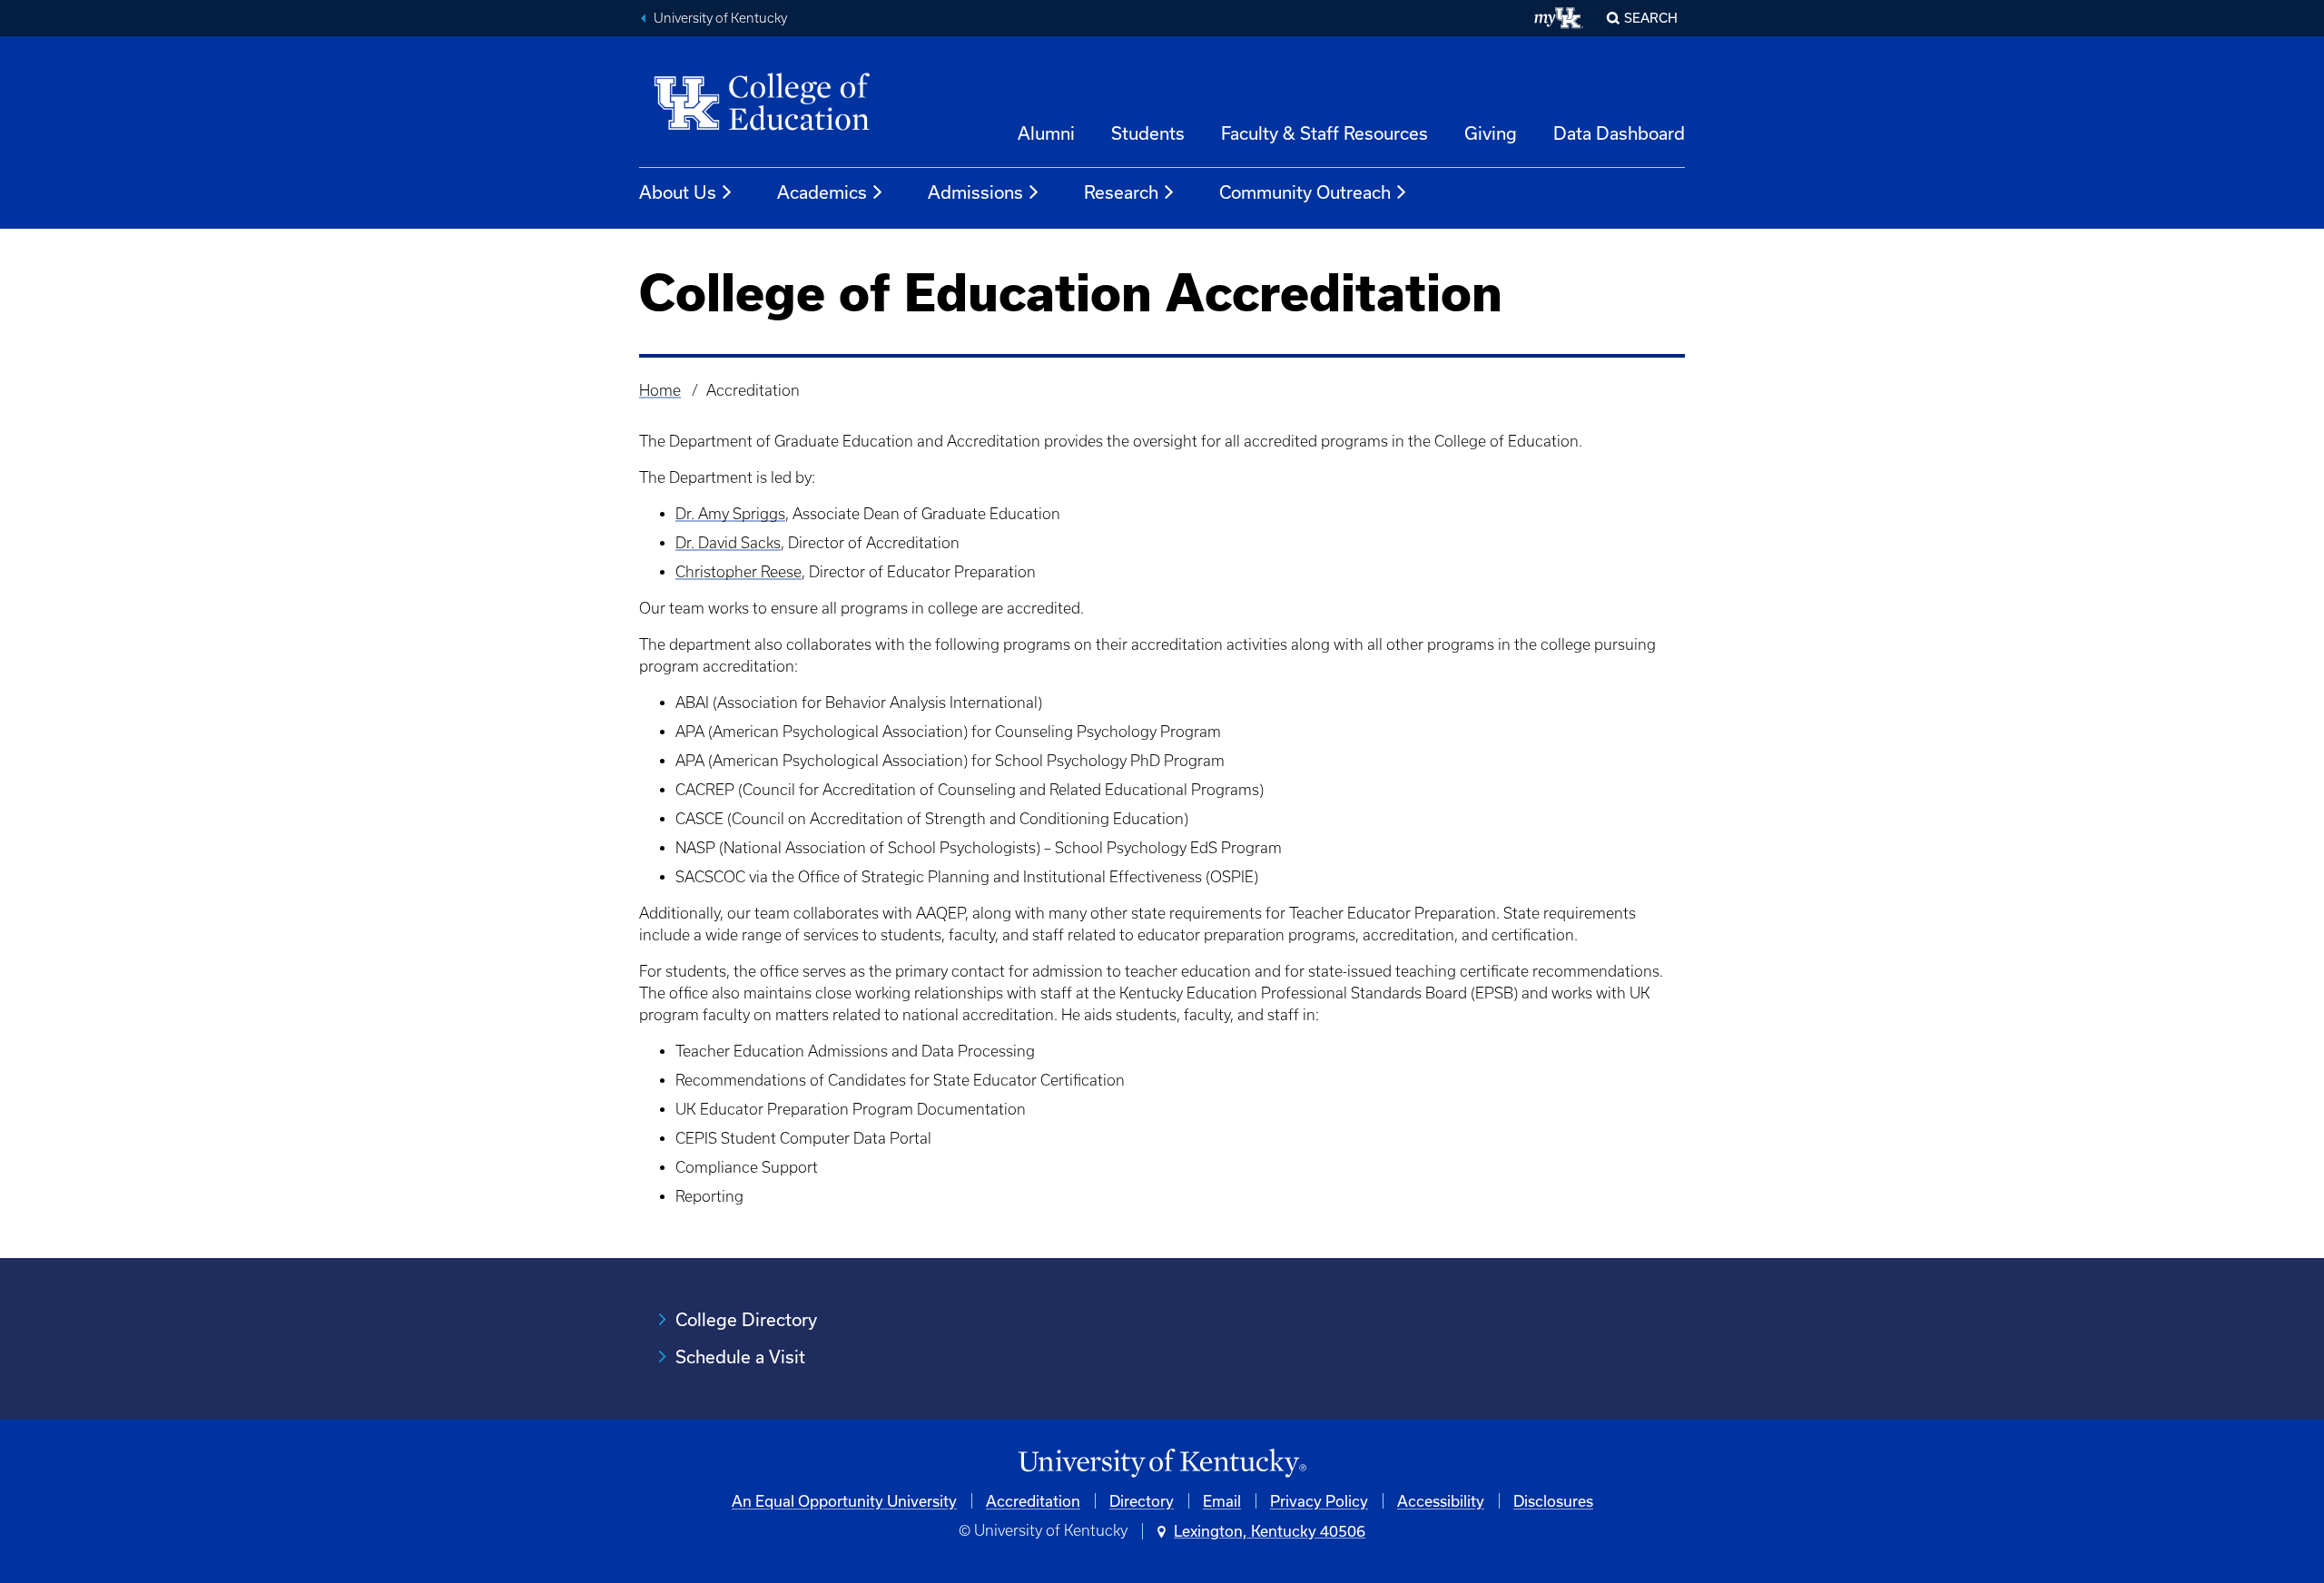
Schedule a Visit (740, 1357)
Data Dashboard (1619, 133)
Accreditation (1033, 1501)
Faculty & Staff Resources (1324, 133)
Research (1121, 192)
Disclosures (1553, 1501)
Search (1651, 18)
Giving (1491, 133)
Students (1148, 133)
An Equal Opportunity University (844, 1501)
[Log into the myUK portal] (1559, 18)
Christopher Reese (739, 572)
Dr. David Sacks (728, 543)
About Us (678, 192)
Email (1222, 1501)
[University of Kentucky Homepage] (1162, 1464)
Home (660, 390)
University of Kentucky (720, 18)
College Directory (746, 1319)
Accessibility (1441, 1501)
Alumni (1046, 133)
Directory (1142, 1501)
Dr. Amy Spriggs (730, 514)
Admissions (975, 192)
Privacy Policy (1319, 1501)
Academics (822, 192)
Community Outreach (1305, 192)
